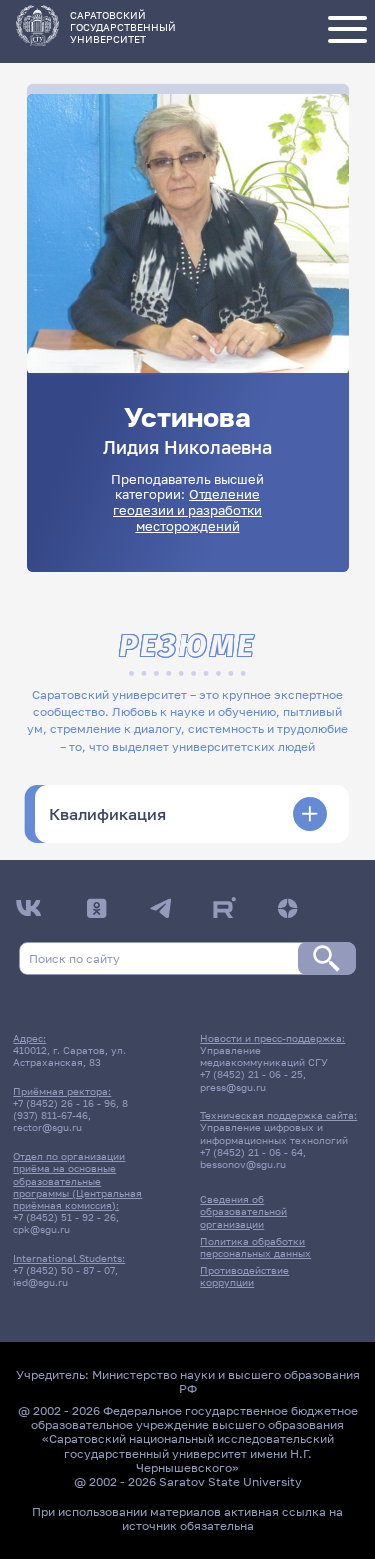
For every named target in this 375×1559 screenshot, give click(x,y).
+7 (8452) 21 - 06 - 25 (251, 1074)
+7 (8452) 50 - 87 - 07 (64, 1270)
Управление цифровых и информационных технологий (274, 1133)
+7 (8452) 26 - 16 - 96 (64, 1103)
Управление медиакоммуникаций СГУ (264, 1056)
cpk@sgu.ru (41, 1229)
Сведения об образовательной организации (243, 1211)
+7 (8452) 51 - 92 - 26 (64, 1217)
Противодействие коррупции (244, 1276)
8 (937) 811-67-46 (70, 1109)
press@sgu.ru (233, 1087)
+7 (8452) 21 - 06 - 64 (251, 1152)
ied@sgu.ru (40, 1282)
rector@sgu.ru (47, 1127)
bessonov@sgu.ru (243, 1164)
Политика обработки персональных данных (255, 1247)
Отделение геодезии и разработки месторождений (187, 509)
